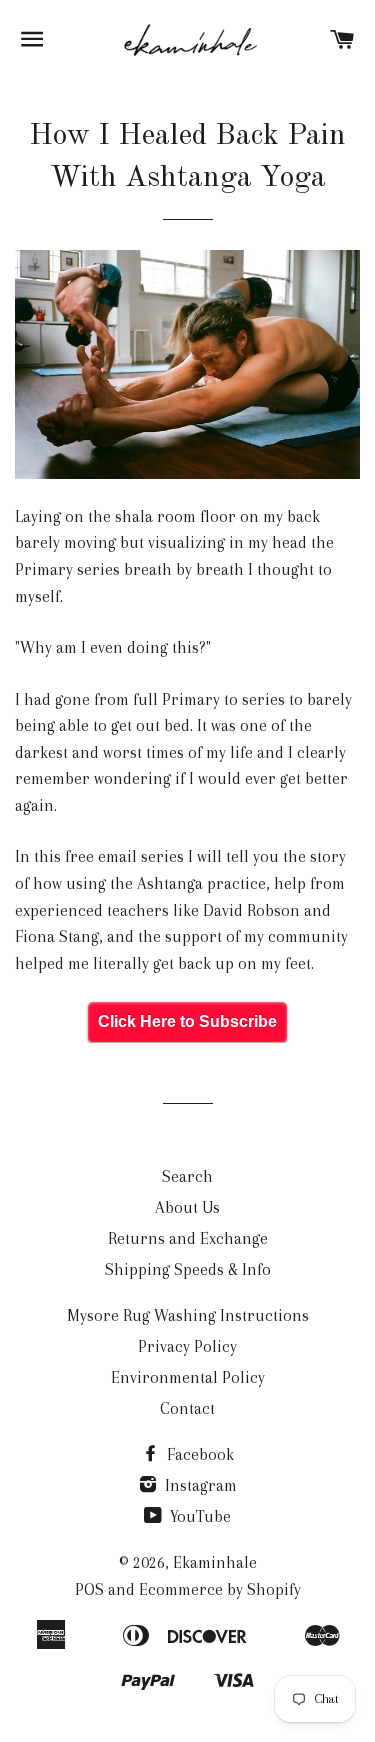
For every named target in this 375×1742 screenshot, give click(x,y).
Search (187, 1176)
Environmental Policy (188, 1377)
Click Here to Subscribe (187, 1021)
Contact (187, 1408)
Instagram (199, 1485)
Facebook (198, 1454)
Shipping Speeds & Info (188, 1269)
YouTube (198, 1516)
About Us (187, 1207)
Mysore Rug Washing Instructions (188, 1315)
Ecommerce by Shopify (220, 1589)
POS (89, 1589)
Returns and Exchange (188, 1238)
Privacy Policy (187, 1346)
